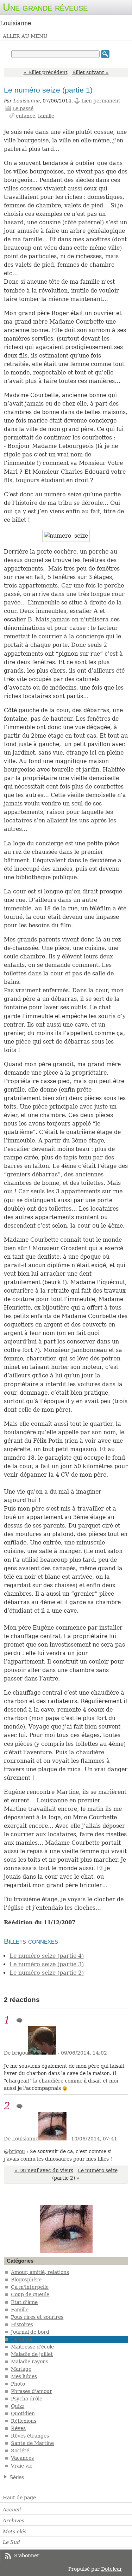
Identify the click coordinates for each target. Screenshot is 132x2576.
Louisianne (27, 101)
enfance (26, 116)
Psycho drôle (27, 2399)
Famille (20, 2310)
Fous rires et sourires (37, 2317)
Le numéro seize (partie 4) (47, 1956)
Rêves (18, 2428)
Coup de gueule (30, 2294)
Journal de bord (30, 2332)
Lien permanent (101, 101)
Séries (17, 2477)
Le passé (23, 108)
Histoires (22, 2324)
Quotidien (23, 2413)
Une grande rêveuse (45, 7)
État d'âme (24, 2302)
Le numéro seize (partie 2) (47, 1973)
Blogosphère (26, 2280)
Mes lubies (24, 2376)
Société (20, 2451)
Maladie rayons (30, 2362)
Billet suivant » (90, 72)
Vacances (22, 2458)
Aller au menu (25, 36)
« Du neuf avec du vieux (44, 2170)
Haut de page (19, 2498)
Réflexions (24, 2421)
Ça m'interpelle (30, 2287)
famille (46, 116)
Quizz (18, 2406)
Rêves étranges (30, 2436)
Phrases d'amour (32, 2391)
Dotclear (112, 2569)
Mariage (21, 2369)
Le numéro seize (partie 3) (47, 1964)
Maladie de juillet (32, 2354)
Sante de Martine (32, 2443)
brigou (20, 2053)
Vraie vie (22, 2466)
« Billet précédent (46, 72)
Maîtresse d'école (32, 2347)
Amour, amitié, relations (40, 2272)
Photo (18, 2384)
